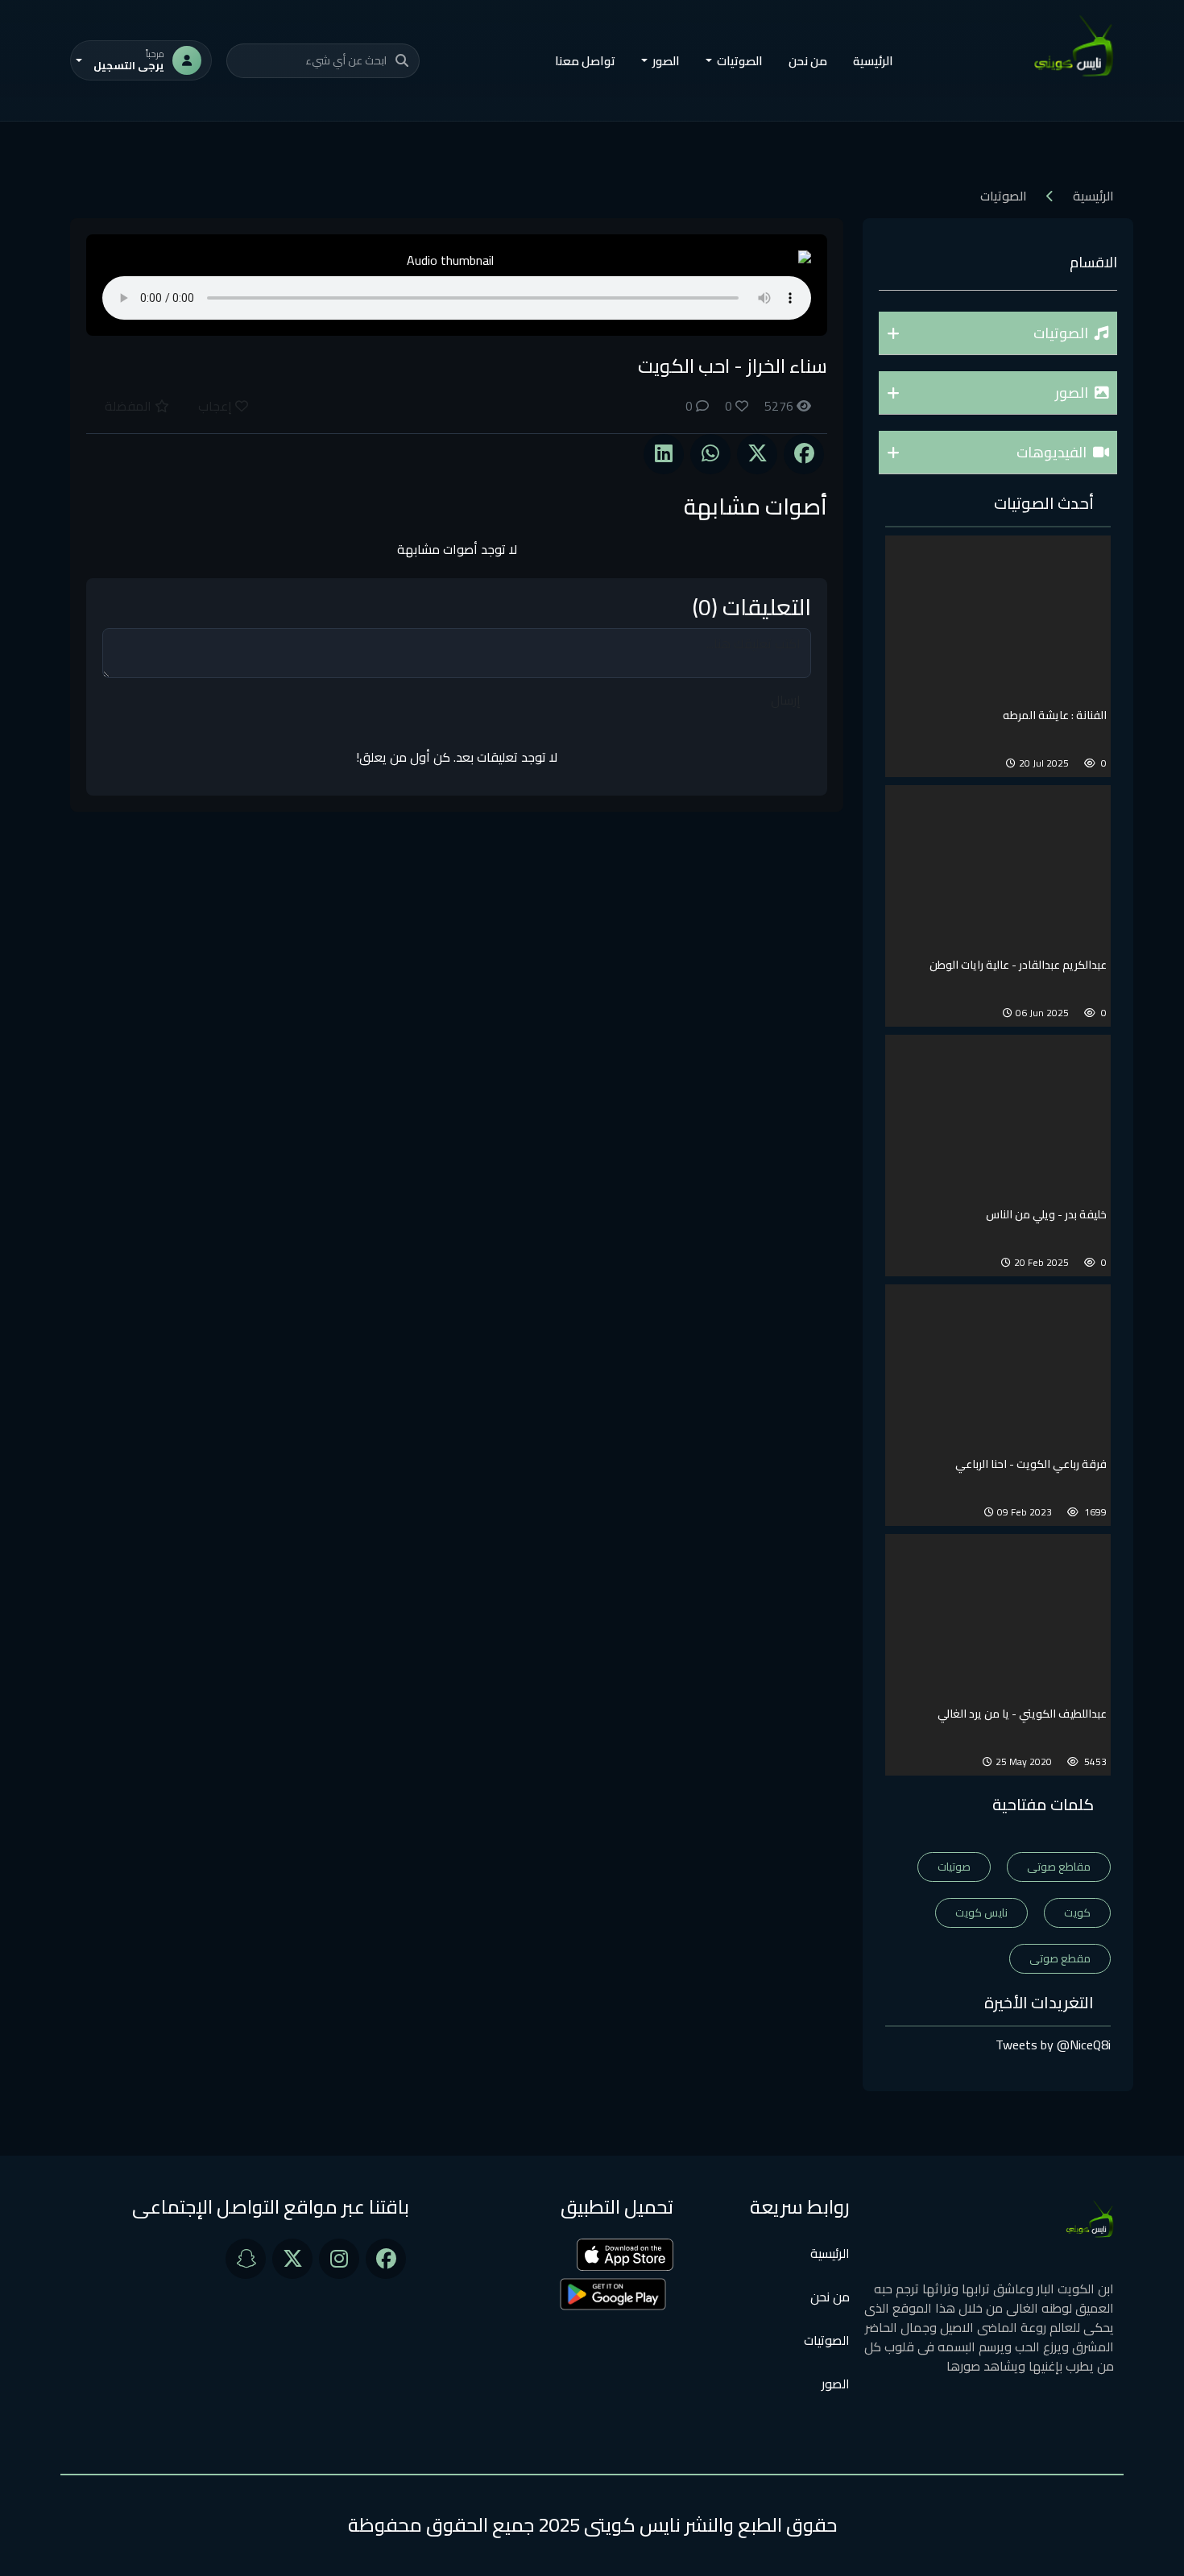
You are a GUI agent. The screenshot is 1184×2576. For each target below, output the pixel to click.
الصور (836, 2384)
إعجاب (217, 406)
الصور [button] (666, 61)
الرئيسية (873, 61)
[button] (998, 333)
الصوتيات (827, 2340)
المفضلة (130, 406)
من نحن (808, 61)
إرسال (786, 700)
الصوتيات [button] (740, 61)
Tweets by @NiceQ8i (1053, 2045)
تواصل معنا (585, 61)
